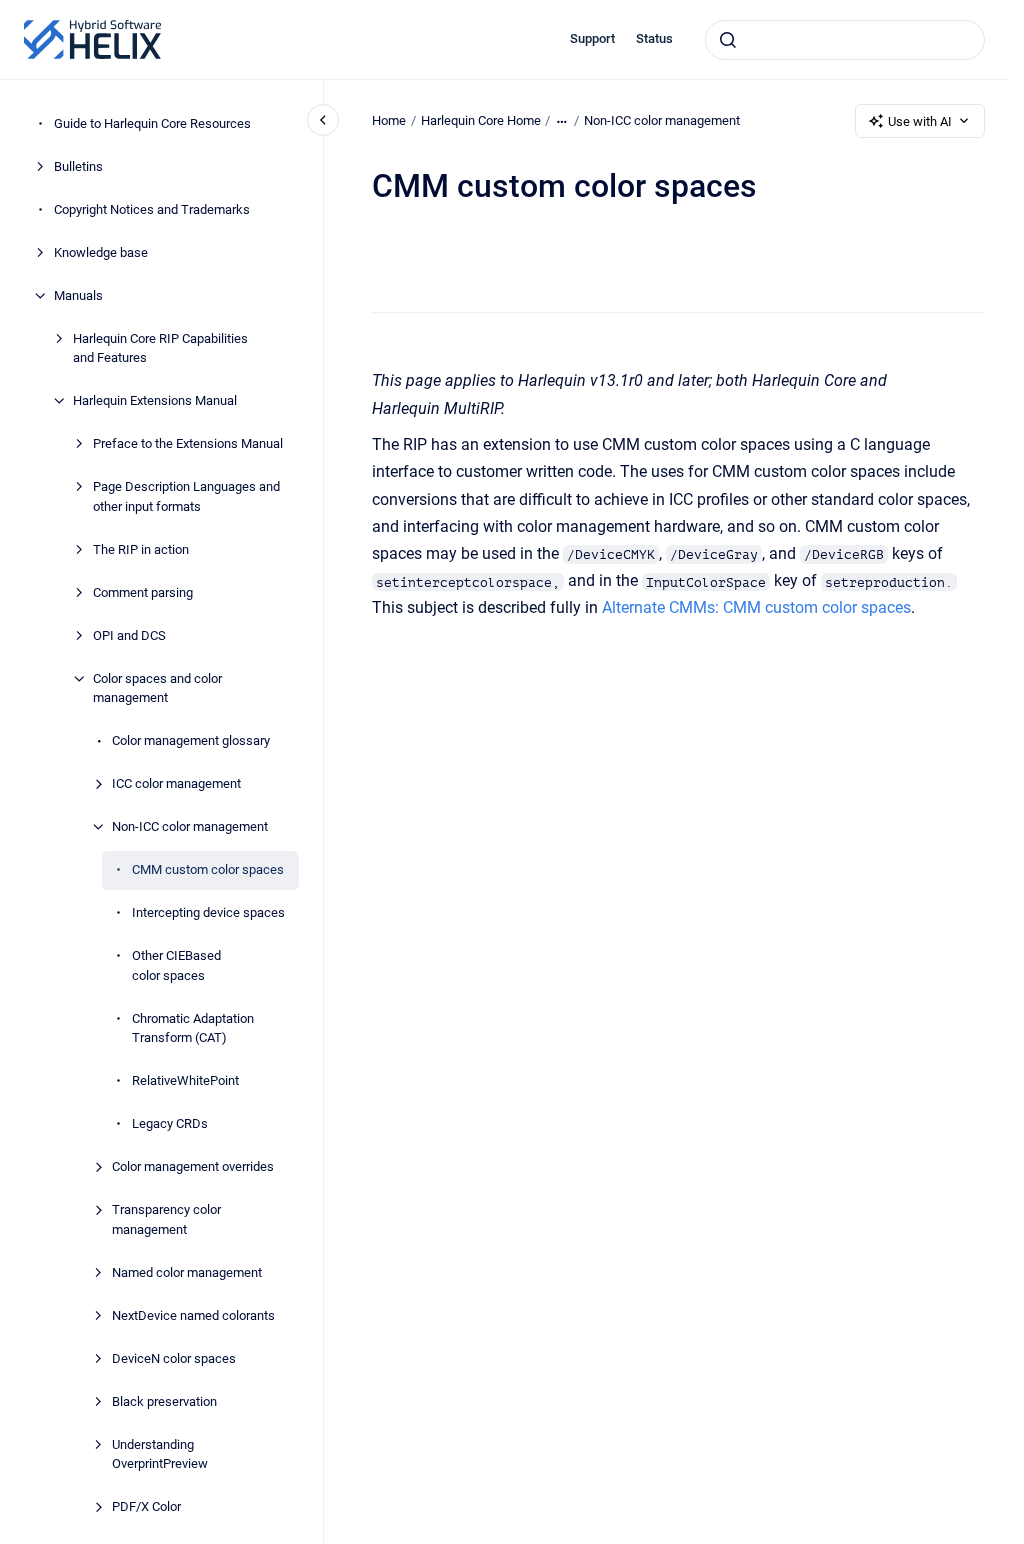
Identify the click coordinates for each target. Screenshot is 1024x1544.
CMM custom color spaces (208, 869)
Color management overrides (193, 1166)
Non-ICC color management (190, 826)
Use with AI (920, 121)
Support (592, 38)
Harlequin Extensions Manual (155, 400)
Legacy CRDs (170, 1123)
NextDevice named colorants (193, 1315)
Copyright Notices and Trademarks (152, 209)
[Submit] (728, 40)
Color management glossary (191, 740)
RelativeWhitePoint (185, 1080)
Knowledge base (101, 252)
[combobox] (845, 40)
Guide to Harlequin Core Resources (152, 123)
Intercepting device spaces (208, 912)
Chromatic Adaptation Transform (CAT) (193, 1028)
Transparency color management (166, 1219)
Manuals (78, 295)
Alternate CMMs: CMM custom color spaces (756, 607)
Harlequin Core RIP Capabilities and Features (160, 348)
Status (654, 38)
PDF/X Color (146, 1506)
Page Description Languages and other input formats (186, 496)
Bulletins (78, 166)
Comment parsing (143, 592)
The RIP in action (141, 549)
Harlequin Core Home (481, 120)
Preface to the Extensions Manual (188, 443)
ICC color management (176, 783)
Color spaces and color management (157, 688)
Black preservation (164, 1401)
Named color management (187, 1272)
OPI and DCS (129, 635)
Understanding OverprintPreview (160, 1454)
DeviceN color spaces (174, 1358)
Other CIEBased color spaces (176, 965)
